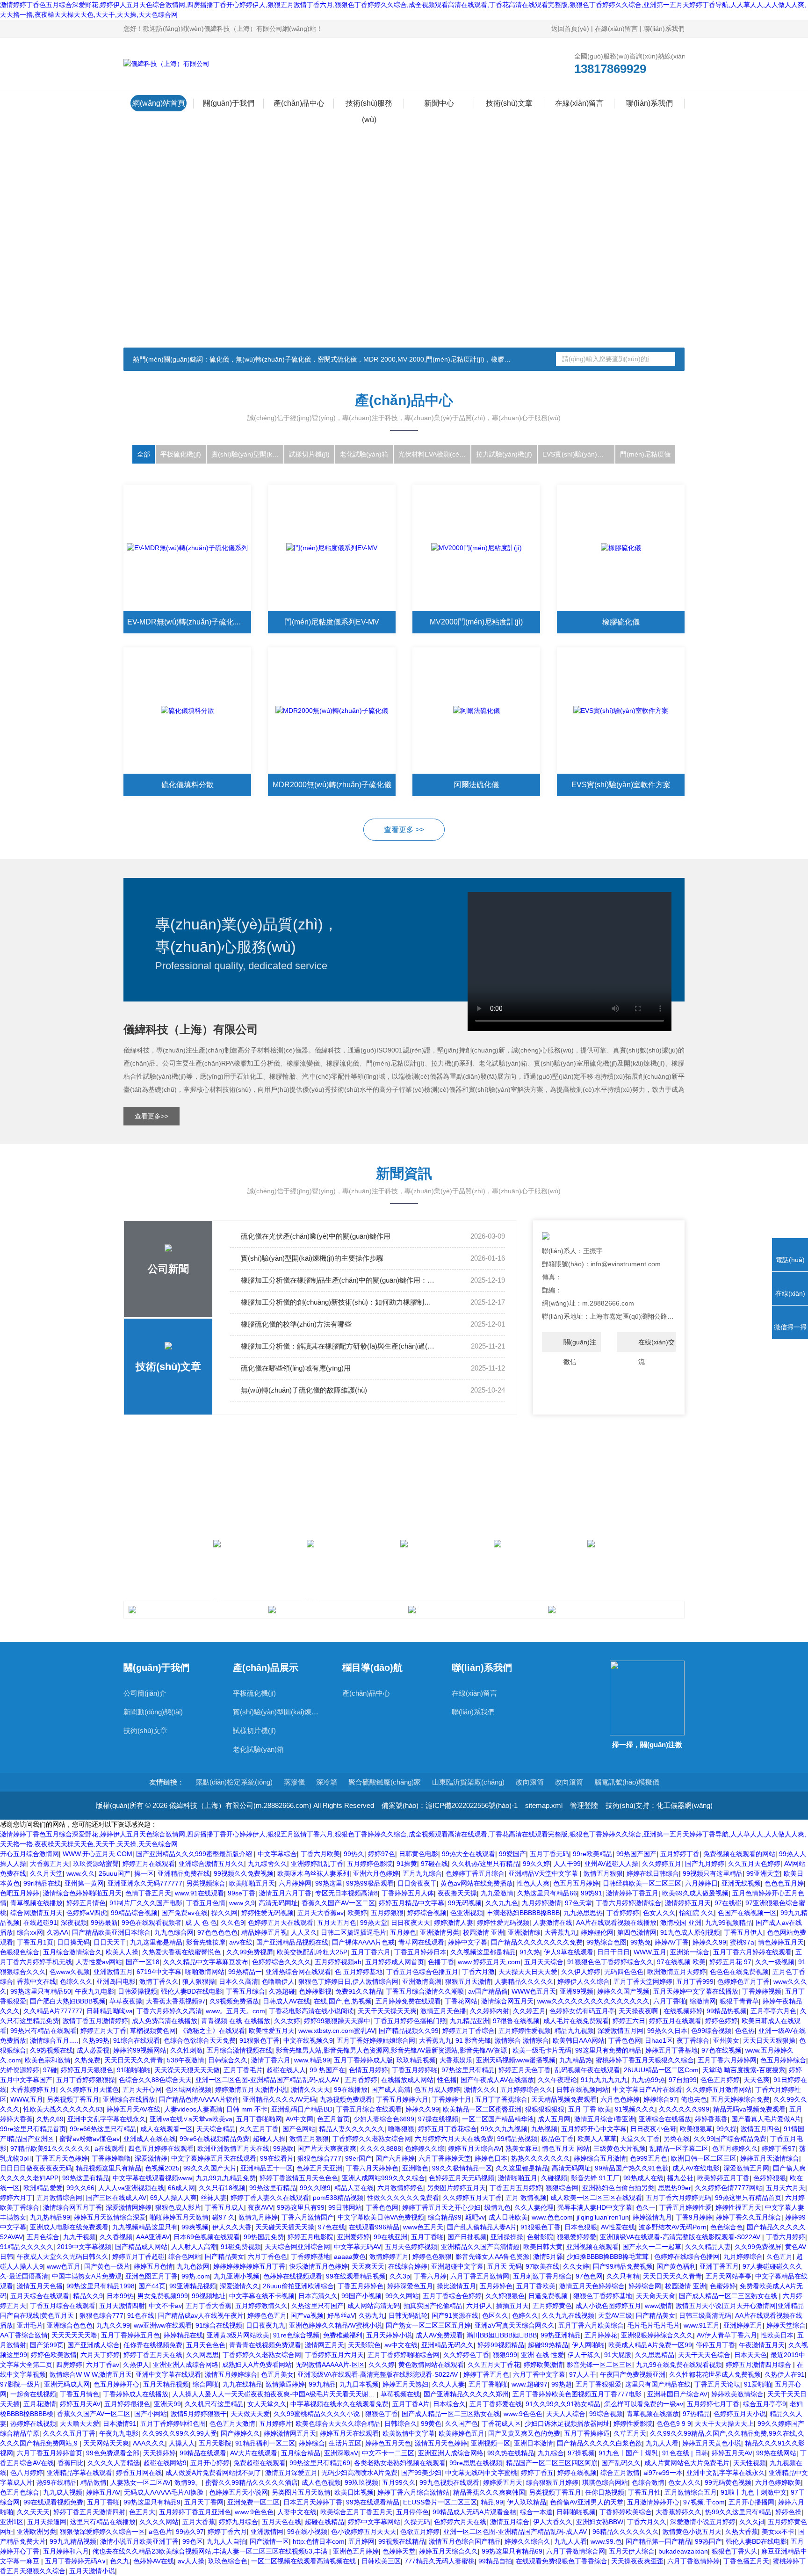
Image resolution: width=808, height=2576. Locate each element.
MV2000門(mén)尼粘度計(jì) (476, 622)
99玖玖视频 (361, 2482)
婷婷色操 (788, 2512)
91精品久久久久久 (27, 2247)
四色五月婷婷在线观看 (161, 2148)
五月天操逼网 (47, 2522)
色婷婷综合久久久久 (281, 1962)
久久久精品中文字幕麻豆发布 (206, 1962)
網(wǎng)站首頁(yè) (159, 105)
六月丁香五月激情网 (480, 2276)
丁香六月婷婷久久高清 (169, 2011)
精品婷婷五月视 (264, 1932)
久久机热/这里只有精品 (485, 1864)
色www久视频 (70, 1972)
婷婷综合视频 (427, 1913)
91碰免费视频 (241, 2247)
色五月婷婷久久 (735, 2148)
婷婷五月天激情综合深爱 (110, 2217)
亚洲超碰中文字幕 (457, 2266)
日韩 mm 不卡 (247, 2109)
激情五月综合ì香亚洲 (605, 2119)
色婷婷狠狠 (770, 2178)
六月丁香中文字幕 (539, 2374)
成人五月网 (554, 2119)
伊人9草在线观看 (569, 1952)
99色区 (193, 2541)
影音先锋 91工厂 (595, 2178)
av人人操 (191, 2561)
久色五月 (779, 2257)
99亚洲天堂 (763, 1873)
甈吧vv (475, 2217)
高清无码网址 (278, 1903)
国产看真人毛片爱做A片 (766, 2119)
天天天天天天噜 (74, 2335)
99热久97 (190, 2532)
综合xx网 (30, 1932)
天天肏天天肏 (656, 2296)
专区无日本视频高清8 (346, 1893)
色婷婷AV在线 (154, 2561)
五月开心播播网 (751, 2502)
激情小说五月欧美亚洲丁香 (139, 2541)
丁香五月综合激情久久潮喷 (425, 1991)
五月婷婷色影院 (370, 1864)
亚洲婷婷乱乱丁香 (317, 1864)
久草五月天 (630, 2433)
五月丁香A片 (411, 2404)
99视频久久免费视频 (244, 1873)
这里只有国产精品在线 (658, 2384)
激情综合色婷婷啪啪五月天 (82, 1893)
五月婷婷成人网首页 (395, 1962)
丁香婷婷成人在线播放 (136, 2394)
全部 (144, 454)
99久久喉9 (315, 2188)
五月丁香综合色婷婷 (452, 2296)
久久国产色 (462, 2424)
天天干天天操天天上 (724, 2424)
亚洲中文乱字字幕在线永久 (107, 2119)
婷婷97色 (382, 1854)
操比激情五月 (456, 2286)
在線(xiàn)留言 (616, 29)
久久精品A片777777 (53, 2011)
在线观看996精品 (374, 2227)
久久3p (400, 2276)
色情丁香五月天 (148, 1893)
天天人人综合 (566, 2414)
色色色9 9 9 (674, 2424)
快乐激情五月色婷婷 (318, 2266)
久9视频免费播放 (234, 2001)
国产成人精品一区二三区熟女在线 (729, 2296)
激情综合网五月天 (507, 2001)
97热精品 (696, 2414)
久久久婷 (382, 2365)
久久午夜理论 (557, 2080)
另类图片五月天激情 (301, 2492)
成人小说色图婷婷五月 (608, 2306)
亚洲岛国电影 (116, 1981)
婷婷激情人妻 (454, 1923)
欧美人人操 (122, 1952)
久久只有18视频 (222, 2188)
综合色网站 (185, 2257)
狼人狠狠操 (199, 1981)
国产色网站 (299, 2129)
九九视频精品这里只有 (145, 2227)
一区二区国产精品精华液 (498, 2119)
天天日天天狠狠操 (769, 2040)
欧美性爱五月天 (272, 2031)
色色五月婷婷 (720, 2080)
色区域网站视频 (188, 2090)
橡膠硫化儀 (621, 622)
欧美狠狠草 (696, 2129)
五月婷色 (403, 1932)
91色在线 (141, 2315)
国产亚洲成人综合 (94, 2345)
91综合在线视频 (219, 2325)
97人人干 (583, 2374)
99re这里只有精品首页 (33, 2129)
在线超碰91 (40, 1923)
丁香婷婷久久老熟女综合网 (372, 2139)
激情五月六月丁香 (285, 1893)
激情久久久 (480, 2090)
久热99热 (96, 2040)
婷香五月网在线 (139, 2473)
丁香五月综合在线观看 (369, 2109)
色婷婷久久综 (425, 2148)
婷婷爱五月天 (503, 2482)
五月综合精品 (301, 2453)
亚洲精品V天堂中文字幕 (544, 1873)
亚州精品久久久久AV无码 (279, 2099)
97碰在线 (434, 1864)
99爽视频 (195, 2227)
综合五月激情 (620, 2473)
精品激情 (94, 2482)
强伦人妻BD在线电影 (191, 1991)
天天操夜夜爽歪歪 (637, 2561)
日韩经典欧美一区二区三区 (642, 1883)
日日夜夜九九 (266, 2325)
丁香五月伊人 (743, 1932)
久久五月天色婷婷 (754, 1864)
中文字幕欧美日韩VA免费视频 (381, 2217)
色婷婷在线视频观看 (293, 2276)
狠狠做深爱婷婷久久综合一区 (102, 2532)
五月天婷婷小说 (389, 2335)
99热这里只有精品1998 (101, 2286)
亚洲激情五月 (113, 1972)
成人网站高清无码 (374, 2306)
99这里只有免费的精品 (608, 2050)
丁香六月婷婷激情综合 (628, 1903)
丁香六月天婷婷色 (372, 2168)
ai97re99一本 (663, 2473)
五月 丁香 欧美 (590, 2109)
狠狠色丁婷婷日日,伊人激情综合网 (348, 1981)
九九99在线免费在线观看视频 (679, 2365)
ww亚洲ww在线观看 (163, 2325)
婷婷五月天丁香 (103, 2031)
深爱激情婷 (151, 2158)
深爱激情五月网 (620, 2031)
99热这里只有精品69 (320, 2463)
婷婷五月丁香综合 (469, 2031)
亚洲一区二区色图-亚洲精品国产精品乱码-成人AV (268, 2080)
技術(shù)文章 (509, 103)
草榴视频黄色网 (153, 2031)
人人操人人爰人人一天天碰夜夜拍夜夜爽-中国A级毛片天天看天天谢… (274, 2394)
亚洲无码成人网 (67, 2384)
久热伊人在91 (785, 2374)
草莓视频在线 (400, 2394)
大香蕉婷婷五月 (33, 2090)
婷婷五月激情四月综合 (759, 2365)
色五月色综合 (20, 2492)
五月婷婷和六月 (66, 2551)
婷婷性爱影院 (633, 2424)
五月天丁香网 (204, 2502)
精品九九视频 (574, 2031)
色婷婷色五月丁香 (743, 1981)
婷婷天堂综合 (786, 2325)
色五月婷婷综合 (783, 2060)
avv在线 (241, 1942)
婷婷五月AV (103, 2492)
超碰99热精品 (548, 2345)
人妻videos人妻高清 (193, 2109)
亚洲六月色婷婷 (376, 1873)
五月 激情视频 (526, 2198)
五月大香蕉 (199, 2522)
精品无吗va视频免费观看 (749, 2109)
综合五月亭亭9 (765, 2404)
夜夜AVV (260, 2207)
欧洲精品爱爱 (43, 2188)
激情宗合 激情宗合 (522, 2040)
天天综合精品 (216, 2129)
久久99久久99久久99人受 (180, 2433)
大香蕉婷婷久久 (678, 2512)
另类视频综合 (206, 1883)
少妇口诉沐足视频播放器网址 (567, 2424)
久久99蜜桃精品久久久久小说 (317, 2414)
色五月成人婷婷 (437, 2090)
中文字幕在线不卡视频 (262, 2296)
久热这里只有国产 (317, 2306)
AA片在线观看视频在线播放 (616, 1923)
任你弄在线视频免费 (153, 2345)
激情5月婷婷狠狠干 (199, 2414)
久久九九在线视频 (568, 2315)
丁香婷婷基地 (310, 2257)
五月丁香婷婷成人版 (363, 2060)
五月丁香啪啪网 (259, 2119)
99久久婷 (536, 1864)
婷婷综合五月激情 (600, 2158)
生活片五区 (345, 2443)
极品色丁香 (557, 2139)
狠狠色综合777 (319, 2158)
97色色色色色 (217, 1932)
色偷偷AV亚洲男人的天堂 (587, 2502)
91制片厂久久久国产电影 (146, 1903)
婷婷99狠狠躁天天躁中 (337, 2021)
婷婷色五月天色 (388, 2443)
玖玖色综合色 (228, 2561)
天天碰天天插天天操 (285, 2227)
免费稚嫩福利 (343, 2335)
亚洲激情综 (524, 1932)
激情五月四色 (760, 2129)
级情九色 (498, 2207)
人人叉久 (304, 1932)
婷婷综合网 (645, 2286)
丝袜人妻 (214, 2198)
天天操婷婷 (159, 2453)
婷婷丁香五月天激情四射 (89, 2512)
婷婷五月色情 (153, 2266)
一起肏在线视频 (33, 2394)
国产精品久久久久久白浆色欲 (599, 2443)
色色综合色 (727, 2227)
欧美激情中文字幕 (409, 2433)
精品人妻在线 (354, 2188)
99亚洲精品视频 (193, 2286)
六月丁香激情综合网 (576, 2551)
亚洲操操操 (507, 2237)
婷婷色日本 (491, 2158)
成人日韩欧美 (508, 2217)
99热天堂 (374, 1923)
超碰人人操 (269, 2139)
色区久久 (495, 2315)
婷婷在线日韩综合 (653, 1873)
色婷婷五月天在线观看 (281, 1923)
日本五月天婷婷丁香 (313, 2502)
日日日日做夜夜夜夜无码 (36, 2168)
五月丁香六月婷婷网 (727, 2060)
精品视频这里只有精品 (108, 2168)
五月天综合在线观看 (40, 2296)
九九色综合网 (174, 1932)
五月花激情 (40, 2404)
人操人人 (182, 2443)
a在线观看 (109, 2148)
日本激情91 (120, 2424)
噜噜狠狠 (401, 2129)
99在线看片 (277, 2158)
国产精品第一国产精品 (658, 2541)
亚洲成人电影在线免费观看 (69, 2227)
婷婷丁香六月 (227, 2532)
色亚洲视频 (467, 1913)
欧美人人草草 (597, 2139)
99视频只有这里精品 (713, 1873)
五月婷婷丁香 (680, 1854)
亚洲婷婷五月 (743, 2325)
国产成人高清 (391, 2090)
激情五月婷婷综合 (231, 2374)
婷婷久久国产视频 (623, 1991)
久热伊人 (136, 2365)
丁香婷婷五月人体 (408, 1893)
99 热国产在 (327, 2070)
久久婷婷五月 (662, 1864)
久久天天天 (33, 2512)
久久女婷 (287, 2021)
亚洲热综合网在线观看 (298, 1972)
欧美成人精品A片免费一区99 (650, 2345)
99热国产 (708, 2541)
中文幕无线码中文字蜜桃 (481, 2473)
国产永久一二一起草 (652, 2247)
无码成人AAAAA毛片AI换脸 (165, 2492)
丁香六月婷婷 (786, 2237)
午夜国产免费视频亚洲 (633, 2374)
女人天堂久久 (267, 2404)
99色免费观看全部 (113, 2453)
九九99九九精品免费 (226, 2178)
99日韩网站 (345, 2207)
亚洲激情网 (267, 2532)
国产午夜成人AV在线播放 (497, 2080)
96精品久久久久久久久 (626, 2532)
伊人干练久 (584, 2355)
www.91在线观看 (199, 1893)
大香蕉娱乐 (456, 2060)
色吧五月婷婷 (20, 1893)
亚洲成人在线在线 (150, 2139)
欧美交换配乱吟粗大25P (312, 1952)
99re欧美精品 (593, 1854)
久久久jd (752, 2522)
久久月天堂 (46, 1873)
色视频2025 (162, 2168)
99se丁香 (242, 1893)
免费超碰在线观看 (260, 2463)
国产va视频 (307, 2315)
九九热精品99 (50, 2217)
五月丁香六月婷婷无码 (678, 2198)
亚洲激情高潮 (422, 1981)
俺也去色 (694, 2099)
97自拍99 (683, 2080)
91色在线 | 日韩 (685, 2453)
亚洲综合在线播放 (129, 2099)
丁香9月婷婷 (694, 2217)
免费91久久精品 (359, 1991)
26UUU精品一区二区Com (661, 2070)
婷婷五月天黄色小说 (712, 2443)
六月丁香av (103, 2365)
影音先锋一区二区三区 (599, 2365)
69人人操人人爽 (173, 2198)
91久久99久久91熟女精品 (563, 2404)
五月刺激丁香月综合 (542, 2276)
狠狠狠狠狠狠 (545, 2109)
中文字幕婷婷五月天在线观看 (214, 2158)
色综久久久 (76, 1981)
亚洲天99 (167, 2404)
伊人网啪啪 (588, 2345)
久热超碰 (282, 1991)
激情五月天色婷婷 (441, 2443)
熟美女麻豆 (522, 2148)
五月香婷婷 (361, 2080)
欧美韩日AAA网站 (579, 2040)
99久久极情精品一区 (462, 2168)
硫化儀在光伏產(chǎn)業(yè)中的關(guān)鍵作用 (316, 1236)
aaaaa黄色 (350, 2257)
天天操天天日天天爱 (528, 1972)
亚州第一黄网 (84, 1883)
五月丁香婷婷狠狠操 (86, 2080)
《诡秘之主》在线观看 (212, 2031)
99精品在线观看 (203, 2453)
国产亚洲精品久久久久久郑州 (466, 2394)
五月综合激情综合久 (72, 1952)
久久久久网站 (159, 2522)
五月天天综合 (544, 1962)
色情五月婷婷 (368, 2070)
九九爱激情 (497, 1893)
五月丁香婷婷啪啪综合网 (404, 2355)
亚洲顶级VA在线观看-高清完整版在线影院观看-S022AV (681, 2237)
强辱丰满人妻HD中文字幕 (595, 2207)
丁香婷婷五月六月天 (334, 2355)
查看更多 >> (404, 830)
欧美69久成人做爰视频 (695, 1893)
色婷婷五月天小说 (740, 2414)
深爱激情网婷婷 (129, 2207)
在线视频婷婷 (683, 2011)
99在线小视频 (307, 2532)
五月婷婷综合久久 (527, 2090)
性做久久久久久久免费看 (403, 2198)
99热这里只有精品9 (152, 2502)
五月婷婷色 (496, 2286)
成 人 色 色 (201, 1923)
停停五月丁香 (715, 2345)
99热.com (196, 2276)
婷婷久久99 (709, 1942)
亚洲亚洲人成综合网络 (186, 2365)
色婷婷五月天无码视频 (462, 2178)
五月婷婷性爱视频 (525, 2031)
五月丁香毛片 (243, 2070)
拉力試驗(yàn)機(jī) (504, 454)
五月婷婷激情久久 (261, 2306)
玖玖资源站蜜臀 (96, 1864)
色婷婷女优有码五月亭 (582, 2011)
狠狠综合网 (562, 2188)
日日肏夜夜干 (417, 1883)
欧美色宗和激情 (48, 2060)
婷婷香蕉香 (711, 2119)
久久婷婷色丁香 (466, 2355)
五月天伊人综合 (632, 2551)
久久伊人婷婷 (581, 1972)
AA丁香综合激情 (24, 2335)
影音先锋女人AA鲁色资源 (492, 2257)
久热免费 (87, 2060)
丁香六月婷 (430, 2276)
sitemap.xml (544, 1805)
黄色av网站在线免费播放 (477, 1883)
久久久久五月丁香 (69, 2433)
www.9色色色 (523, 2414)
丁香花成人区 (501, 2424)
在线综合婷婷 (408, 2266)
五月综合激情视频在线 (239, 2050)
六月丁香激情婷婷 (693, 2561)
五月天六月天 (786, 2188)
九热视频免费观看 (346, 2099)
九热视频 (544, 2129)
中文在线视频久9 (308, 2040)
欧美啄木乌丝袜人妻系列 (313, 1873)
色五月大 (142, 2512)
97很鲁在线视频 (516, 2021)
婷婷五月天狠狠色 (87, 2070)
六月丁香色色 (267, 2257)
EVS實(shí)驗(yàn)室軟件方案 (621, 785)
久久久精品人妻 (708, 2247)
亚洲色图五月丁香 (151, 2276)
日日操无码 (73, 1942)
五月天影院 (215, 2443)
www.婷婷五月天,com (489, 1962)
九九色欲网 (193, 2266)
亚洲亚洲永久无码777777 (145, 1883)
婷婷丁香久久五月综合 (749, 2217)
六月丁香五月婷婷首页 (50, 2453)
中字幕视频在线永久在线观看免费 (339, 2404)
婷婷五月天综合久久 (448, 2551)
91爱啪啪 (757, 2384)
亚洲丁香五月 (719, 2266)
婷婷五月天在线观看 (349, 2433)
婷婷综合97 (660, 2099)
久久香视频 (116, 2237)
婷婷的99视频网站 (140, 2050)
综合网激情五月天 (36, 1913)
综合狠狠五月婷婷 (552, 2482)
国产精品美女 (224, 2257)
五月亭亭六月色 (773, 2011)
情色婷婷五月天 (781, 1942)
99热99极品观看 (370, 1883)
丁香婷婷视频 (762, 1991)
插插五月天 (512, 2306)
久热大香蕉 (742, 2532)
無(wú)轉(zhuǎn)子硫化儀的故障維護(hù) (304, 1390)
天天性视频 (750, 2463)
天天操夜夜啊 (639, 2011)
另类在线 (677, 2139)
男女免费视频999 (163, 2296)
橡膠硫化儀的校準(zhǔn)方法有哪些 (296, 1324)
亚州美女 (726, 2040)
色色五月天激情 (232, 2424)
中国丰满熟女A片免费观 (87, 2276)
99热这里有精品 (86, 2178)
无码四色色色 (624, 1972)
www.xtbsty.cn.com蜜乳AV (337, 2031)
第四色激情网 (637, 1932)
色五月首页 (333, 2119)
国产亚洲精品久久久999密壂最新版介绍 (195, 1854)
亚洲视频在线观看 (592, 2247)
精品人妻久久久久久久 (352, 2129)
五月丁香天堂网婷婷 (643, 1981)
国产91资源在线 (455, 2315)
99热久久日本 (667, 2031)
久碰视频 (554, 2178)
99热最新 (104, 1923)
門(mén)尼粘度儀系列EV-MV (332, 622)
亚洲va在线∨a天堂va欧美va (191, 2119)
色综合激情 (648, 2482)
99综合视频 (606, 2414)
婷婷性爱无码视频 (267, 1913)
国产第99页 (47, 2345)
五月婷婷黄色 (552, 2306)
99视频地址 (209, 2296)
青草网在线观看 (421, 1942)
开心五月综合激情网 (29, 1854)
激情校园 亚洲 (681, 1923)
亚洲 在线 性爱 (542, 2355)
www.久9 (242, 1903)
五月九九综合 (422, 1873)
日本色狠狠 (581, 2227)
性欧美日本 (777, 2335)
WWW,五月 (650, 1952)
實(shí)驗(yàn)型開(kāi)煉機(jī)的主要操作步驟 (312, 1258)
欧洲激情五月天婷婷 (677, 1972)
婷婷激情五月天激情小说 (251, 2090)
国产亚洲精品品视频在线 (292, 1942)
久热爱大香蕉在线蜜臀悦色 (182, 1952)
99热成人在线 (643, 2178)
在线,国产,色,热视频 (343, 2001)
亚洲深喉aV (341, 2453)
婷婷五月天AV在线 (133, 2109)
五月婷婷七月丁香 (713, 2404)
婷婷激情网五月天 (290, 2433)
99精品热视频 (727, 2011)
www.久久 (81, 1873)
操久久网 (224, 1913)
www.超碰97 (530, 2384)
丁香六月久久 (647, 2522)
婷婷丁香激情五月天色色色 (299, 2178)
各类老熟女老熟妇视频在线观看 (400, 2463)
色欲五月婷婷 (420, 2532)
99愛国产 (512, 1854)
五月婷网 (361, 2541)
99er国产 (358, 2158)
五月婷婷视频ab (338, 1962)
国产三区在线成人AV (116, 2198)
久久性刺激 (187, 2050)
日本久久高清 (238, 1981)
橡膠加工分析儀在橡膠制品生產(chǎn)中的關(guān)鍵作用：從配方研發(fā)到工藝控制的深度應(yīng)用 (338, 1280)
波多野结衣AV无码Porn (673, 2227)
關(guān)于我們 (229, 103)
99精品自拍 (495, 2561)
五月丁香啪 (427, 2237)
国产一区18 (143, 1962)
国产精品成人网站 (141, 2247)
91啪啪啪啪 (134, 2070)
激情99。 (188, 2482)
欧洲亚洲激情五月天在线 (233, 2148)
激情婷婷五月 (389, 2257)
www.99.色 (606, 2541)
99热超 (562, 2384)
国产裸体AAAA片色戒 (363, 1942)
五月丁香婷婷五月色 (130, 2335)
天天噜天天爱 (79, 2424)
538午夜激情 (186, 2060)
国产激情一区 (269, 2541)
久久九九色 (502, 1903)
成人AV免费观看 (439, 2335)
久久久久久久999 (684, 2109)
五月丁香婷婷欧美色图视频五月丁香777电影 (578, 2394)
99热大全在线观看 (469, 1854)
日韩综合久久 (228, 2060)
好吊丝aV (341, 2315)
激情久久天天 (310, 2090)
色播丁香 (441, 1962)
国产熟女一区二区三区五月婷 (428, 2325)
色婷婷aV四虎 (87, 1913)
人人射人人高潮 (194, 2247)
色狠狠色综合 (20, 1952)
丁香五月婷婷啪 (415, 2070)
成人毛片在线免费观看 (576, 2021)
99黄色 (431, 2424)
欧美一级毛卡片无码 (542, 2050)
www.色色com (552, 2217)
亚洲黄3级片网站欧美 (238, 2335)
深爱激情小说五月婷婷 (703, 2522)
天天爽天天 (368, 2266)
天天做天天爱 (250, 2414)
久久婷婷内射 (490, 2011)
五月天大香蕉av (321, 1913)
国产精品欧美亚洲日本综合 (111, 1932)
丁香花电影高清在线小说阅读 (311, 2011)
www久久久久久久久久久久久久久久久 (593, 2001)
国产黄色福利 (676, 2266)
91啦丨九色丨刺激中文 (754, 2492)
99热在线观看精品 (373, 2502)
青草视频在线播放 (36, 1903)
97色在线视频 (721, 2050)
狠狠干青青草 (739, 2001)
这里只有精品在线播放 (103, 2522)
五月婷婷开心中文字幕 (594, 2129)
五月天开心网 (142, 2090)
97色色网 (589, 2276)
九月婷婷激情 (541, 1903)
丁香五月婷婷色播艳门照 (410, 2021)
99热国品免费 (264, 2237)
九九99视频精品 (729, 1923)
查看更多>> (151, 1116)
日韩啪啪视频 (576, 2512)
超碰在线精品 (325, 2522)
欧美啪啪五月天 (252, 1883)
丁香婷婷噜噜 (111, 2158)
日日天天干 (110, 1942)
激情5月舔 (548, 2257)
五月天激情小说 (92, 2571)
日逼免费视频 (549, 2296)
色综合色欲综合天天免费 (200, 2040)
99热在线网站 (776, 2453)
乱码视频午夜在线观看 (587, 2070)
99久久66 (80, 2188)
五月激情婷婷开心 (653, 2502)
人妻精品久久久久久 (524, 1981)
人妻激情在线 (553, 1923)
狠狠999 (505, 2355)
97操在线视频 (438, 2119)
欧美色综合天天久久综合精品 (338, 2424)
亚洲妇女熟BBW (600, 2522)
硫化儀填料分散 (188, 785)
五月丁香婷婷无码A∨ (76, 2561)
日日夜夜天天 (411, 1923)
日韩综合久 (401, 2424)
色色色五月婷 (784, 1883)
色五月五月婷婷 (576, 1883)
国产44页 (152, 2286)
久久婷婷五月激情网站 (719, 2090)
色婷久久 (525, 2315)
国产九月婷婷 (705, 1864)
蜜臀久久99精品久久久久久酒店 (252, 2482)
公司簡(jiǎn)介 (145, 1693)
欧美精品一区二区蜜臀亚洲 (482, 2109)
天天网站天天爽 (106, 2443)
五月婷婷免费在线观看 (408, 2001)
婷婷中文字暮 (468, 1942)
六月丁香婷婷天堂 (445, 2158)
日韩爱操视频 (137, 1991)
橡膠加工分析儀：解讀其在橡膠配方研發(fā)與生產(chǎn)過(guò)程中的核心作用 (338, 1346)
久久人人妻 (448, 2384)
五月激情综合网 (59, 2198)
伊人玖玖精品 (527, 2502)
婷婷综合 (312, 2443)
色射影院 (540, 2237)
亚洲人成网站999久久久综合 (383, 2178)
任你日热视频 (605, 2492)
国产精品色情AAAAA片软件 (199, 2099)
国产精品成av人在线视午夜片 (201, 2315)
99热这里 (329, 1883)
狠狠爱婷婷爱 (577, 2237)
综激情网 (703, 2001)
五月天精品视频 (166, 2384)
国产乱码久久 (621, 2463)
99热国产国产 (636, 1854)
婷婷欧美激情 (543, 2365)
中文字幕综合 (277, 1854)
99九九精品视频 (73, 2541)
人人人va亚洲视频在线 (131, 2188)
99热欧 (283, 2148)
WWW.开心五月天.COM (97, 1854)
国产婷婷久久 (240, 2433)
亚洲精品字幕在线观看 (79, 2473)
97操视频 (581, 2453)
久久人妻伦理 (534, 2207)
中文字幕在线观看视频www (152, 2178)
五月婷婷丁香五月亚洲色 (195, 2512)
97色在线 (332, 2227)
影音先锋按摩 (206, 1942)
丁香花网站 (461, 2001)
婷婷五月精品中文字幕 (411, 1903)
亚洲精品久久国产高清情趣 (480, 2247)
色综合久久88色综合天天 (155, 2080)
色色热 (745, 2031)
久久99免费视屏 (250, 1952)
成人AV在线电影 (696, 2168)
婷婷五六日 (629, 2021)
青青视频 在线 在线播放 (236, 2021)
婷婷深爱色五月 (410, 2286)
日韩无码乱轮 (408, 2315)
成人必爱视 (93, 2050)
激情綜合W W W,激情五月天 (91, 2374)
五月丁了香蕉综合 (501, 2099)
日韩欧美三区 (381, 2561)
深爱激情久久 (239, 2286)
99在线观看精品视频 (356, 2276)
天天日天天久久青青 (134, 2060)
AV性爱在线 (618, 2227)
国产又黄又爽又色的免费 (524, 2433)
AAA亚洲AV (153, 2237)
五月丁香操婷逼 (587, 2433)
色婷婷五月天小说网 (238, 2492)
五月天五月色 (337, 1923)
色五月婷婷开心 (116, 2384)
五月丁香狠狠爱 (599, 2384)
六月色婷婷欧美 (778, 2482)
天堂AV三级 (615, 2315)
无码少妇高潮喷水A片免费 (359, 2473)
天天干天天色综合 (704, 2355)
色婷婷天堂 (399, 2551)
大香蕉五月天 (50, 1864)
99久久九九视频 (504, 2129)
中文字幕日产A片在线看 (647, 2090)
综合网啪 (206, 2384)
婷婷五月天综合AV (475, 2148)
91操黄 (407, 1864)
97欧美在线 (542, 2266)
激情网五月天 (325, 2345)
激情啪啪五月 (518, 2178)
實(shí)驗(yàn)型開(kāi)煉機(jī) (247, 454)
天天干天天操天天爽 (387, 2011)
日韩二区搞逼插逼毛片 (353, 1932)
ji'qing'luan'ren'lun (603, 2217)
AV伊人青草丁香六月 (727, 2335)
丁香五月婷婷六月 (402, 2099)
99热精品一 (245, 1972)
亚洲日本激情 (534, 2443)
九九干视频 (79, 2237)
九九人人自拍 (226, 2541)
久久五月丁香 (259, 2129)
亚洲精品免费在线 (184, 1873)
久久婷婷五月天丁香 (472, 2198)
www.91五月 (702, 2325)
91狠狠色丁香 (260, 2040)
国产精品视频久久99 (409, 2031)
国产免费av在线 (184, 1913)
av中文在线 (401, 2345)
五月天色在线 (281, 2522)
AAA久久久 (149, 2443)
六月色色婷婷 (620, 2099)
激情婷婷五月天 (688, 1903)
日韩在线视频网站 (583, 2090)
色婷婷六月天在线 (460, 2522)
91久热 (530, 1952)
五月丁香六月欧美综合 (591, 2325)
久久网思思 (202, 2355)
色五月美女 (277, 2374)
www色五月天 (423, 2227)
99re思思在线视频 (476, 2463)
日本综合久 (449, 2404)
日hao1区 (659, 2040)
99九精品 (322, 2384)
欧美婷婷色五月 (462, 2433)
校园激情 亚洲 (483, 1932)
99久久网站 (402, 2296)
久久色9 (232, 1923)
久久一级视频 (775, 1962)
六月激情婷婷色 (400, 2188)
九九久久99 (113, 2325)
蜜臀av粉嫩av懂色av (90, 2139)
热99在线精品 (57, 2482)
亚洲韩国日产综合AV (677, 2394)
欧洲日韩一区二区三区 (704, 2158)
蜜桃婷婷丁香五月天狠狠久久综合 (645, 2060)
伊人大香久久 (553, 2522)
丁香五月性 (644, 2492)
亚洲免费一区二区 (253, 2502)
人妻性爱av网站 (99, 1962)
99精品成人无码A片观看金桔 (474, 2512)
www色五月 (64, 2266)
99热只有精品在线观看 (43, 2031)
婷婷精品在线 (183, 2335)
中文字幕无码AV (357, 2247)
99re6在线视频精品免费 (214, 2139)
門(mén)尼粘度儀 (645, 454)
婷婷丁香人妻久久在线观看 (270, 2198)
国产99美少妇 (421, 2473)
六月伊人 (479, 2306)
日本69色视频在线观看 (207, 2237)
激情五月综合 (510, 2522)
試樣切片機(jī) (309, 454)
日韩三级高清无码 (705, 2315)
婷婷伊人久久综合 (584, 1981)
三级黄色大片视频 (620, 2148)
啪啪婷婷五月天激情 (179, 2217)
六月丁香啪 (670, 2001)
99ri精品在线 (42, 1883)
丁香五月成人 (224, 2207)
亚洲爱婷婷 (353, 2237)
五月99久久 (399, 2482)
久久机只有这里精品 (214, 2404)
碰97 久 (224, 2217)
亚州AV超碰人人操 (611, 1864)
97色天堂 (578, 1903)
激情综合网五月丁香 (72, 2207)
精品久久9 (88, 2296)
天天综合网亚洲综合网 (297, 2247)
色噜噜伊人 (278, 1981)
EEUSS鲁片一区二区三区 (440, 2502)
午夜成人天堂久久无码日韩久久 (63, 2257)
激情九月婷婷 (258, 2217)
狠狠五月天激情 (468, 1981)
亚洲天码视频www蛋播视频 (516, 2060)
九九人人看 (662, 2443)
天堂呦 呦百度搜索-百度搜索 (744, 2070)
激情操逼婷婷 (285, 2384)
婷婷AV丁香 (672, 1942)
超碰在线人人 (286, 2070)
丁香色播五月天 (746, 2561)
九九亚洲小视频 (237, 2276)
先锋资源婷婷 (20, 2070)
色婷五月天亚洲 (319, 2168)
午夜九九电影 (94, 1991)
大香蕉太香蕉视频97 (176, 2001)
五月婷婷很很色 (127, 2404)
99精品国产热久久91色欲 (632, 2168)
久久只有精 (623, 2276)
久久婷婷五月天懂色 (89, 2090)
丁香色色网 (625, 2040)
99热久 (354, 1854)
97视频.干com (704, 2502)
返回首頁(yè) (570, 29)
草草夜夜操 (126, 2001)
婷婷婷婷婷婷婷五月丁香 (249, 2266)
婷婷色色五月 (267, 2315)
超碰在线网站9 (165, 2463)
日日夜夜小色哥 (653, 2129)
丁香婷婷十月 (452, 2099)
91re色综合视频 (296, 2335)
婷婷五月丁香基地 (671, 2050)
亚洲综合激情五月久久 (211, 1864)
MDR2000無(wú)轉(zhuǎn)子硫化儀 (332, 785)
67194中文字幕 (159, 1972)
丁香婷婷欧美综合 (626, 2512)
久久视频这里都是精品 (483, 1952)
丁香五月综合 (245, 1991)
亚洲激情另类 (440, 1932)
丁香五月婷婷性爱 (685, 2207)
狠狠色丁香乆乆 (735, 2551)
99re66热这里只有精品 (103, 2129)
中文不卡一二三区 (388, 2453)
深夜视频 (74, 1923)
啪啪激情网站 (205, 1972)
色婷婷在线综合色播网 (687, 2257)
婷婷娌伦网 (597, 1932)
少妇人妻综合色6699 (384, 2119)
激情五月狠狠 (603, 1873)
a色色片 (160, 2532)
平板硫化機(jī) (181, 454)
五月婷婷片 (275, 2424)
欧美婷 (357, 1913)
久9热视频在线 (51, 2050)
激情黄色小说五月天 (692, 2532)
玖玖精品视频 (416, 2060)
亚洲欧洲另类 (36, 2532)
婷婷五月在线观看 (149, 1864)
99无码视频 (465, 1903)
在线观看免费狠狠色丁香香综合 (562, 2561)
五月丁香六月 (371, 1952)
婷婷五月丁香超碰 (138, 2257)
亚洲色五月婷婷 (356, 2551)
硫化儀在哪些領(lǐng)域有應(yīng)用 (296, 1368)
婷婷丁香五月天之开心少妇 (441, 2207)
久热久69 (50, 2119)
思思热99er (675, 2188)
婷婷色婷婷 (721, 2021)
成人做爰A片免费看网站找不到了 (213, 2473)
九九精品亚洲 (469, 2021)
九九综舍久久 (267, 1864)
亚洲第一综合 (690, 1952)
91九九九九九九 (604, 2080)
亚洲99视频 (577, 1991)
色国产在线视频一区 (747, 1913)
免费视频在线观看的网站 (739, 1854)
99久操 (727, 2129)
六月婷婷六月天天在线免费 (454, 2139)
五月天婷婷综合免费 (740, 2099)
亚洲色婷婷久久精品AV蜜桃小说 (335, 2325)
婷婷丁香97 (779, 2148)
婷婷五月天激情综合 (770, 2158)
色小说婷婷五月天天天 (364, 2532)
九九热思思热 (583, 1913)
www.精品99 (312, 2060)
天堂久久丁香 (640, 2139)
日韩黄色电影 (418, 1854)
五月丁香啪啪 (488, 2384)
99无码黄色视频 (728, 2482)
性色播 (447, 2080)
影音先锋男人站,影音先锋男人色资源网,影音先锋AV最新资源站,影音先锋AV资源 (392, 2050)
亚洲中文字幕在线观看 (168, 2374)
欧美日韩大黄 (543, 2247)
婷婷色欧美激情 (54, 2355)
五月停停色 (412, 2512)
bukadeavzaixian (683, 2551)
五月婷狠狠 (387, 1913)
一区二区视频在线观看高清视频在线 (304, 2561)
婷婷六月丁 (16, 2198)
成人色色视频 (321, 2482)
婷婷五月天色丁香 (525, 2070)
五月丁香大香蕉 (209, 2306)
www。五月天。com (235, 2011)
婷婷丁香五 (537, 2473)
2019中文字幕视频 (84, 2247)
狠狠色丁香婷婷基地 (603, 2296)
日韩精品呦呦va (110, 2011)
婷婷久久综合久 (527, 2541)
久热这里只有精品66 (547, 1893)
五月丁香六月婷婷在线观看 (752, 1952)
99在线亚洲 (390, 2237)
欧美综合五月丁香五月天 (356, 2512)
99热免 (641, 1942)
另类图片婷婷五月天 (456, 2188)
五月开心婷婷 (210, 2463)
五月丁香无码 (549, 1854)
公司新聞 (168, 1269)
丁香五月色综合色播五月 (422, 1972)
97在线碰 (728, 1903)
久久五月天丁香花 (494, 2365)
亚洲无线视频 (741, 1883)
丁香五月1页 (35, 1942)
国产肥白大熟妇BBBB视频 (68, 2001)
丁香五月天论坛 (717, 2384)
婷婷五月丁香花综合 (447, 2129)
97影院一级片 (20, 2384)
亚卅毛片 (30, 2325)
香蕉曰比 (71, 2463)
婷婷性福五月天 (738, 2207)
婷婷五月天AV (80, 2404)
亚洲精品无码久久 (447, 2345)
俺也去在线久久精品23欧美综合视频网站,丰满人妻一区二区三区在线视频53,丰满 (211, 2551)
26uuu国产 (115, 1873)
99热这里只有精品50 (41, 1991)
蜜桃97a (742, 1942)
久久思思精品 (655, 2355)
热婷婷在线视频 (33, 2424)
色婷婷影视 (315, 1991)
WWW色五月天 (534, 1991)
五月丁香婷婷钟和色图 (173, 2424)
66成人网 (181, 2188)
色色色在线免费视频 (739, 1972)
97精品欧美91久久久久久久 (50, 2148)
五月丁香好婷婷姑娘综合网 (376, 2040)
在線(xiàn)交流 (656, 1345)
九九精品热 (576, 2060)
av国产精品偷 (488, 1991)
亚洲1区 (12, 2522)
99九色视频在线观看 (449, 2482)
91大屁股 (618, 2355)
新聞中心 (439, 103)
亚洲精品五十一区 (267, 2168)
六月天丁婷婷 (100, 2355)
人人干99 (567, 1864)
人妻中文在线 (297, 2512)
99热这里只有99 (301, 2207)
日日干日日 (613, 1952)
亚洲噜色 (415, 2168)
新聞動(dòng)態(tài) (153, 1712)
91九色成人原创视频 (690, 1932)
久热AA (58, 1932)
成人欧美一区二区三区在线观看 (596, 2198)
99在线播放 (351, 2090)
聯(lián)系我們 (664, 29)
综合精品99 (445, 2217)
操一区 (144, 1873)
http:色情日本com (319, 2541)
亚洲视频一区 (491, 2443)
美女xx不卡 (778, 2532)
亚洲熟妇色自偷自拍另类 (618, 2188)
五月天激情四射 (122, 2306)
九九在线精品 (242, 2384)
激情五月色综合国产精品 (465, 2541)
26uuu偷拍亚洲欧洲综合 (298, 2286)
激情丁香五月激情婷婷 (95, 2021)
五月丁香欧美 (536, 2286)
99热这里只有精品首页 (748, 2198)
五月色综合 (43, 2237)
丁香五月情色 (79, 2394)
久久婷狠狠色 (505, 2296)
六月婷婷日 (701, 1883)
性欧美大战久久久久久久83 (63, 2109)
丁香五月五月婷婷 (516, 2188)
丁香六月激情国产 (308, 2217)
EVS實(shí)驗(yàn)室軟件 (578, 454)
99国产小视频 (361, 2296)
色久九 (120, 2561)
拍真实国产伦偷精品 (433, 2306)
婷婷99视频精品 (501, 2345)
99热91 (592, 1893)
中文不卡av (165, 2306)
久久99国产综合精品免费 (730, 2139)
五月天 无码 (505, 2266)
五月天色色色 (206, 2345)
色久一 (646, 2207)
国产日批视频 (467, 2237)
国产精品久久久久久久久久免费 (537, 1942)
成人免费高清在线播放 (165, 2021)
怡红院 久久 (697, 1913)
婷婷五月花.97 (730, 1962)
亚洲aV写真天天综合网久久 (515, 2325)
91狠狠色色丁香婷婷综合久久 (610, 1962)
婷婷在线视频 (577, 2473)
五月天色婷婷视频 (411, 2247)
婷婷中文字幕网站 (374, 2522)
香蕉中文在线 (36, 1981)
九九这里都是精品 (156, 1942)
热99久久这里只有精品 (738, 2512)
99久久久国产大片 (210, 2168)
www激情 (658, 2306)
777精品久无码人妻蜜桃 (440, 2561)
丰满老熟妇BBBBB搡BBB (523, 1913)
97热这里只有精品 (468, 2070)
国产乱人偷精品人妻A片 (482, 2227)
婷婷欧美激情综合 (737, 2394)
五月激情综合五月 (691, 2492)
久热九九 (372, 2315)
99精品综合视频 (134, 1913)
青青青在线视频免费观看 (265, 2345)
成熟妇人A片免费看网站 (257, 2365)
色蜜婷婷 (723, 2286)
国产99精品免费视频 (623, 2266)
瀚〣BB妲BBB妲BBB (502, 2335)
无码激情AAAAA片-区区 (330, 2365)
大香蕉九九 (561, 1932)
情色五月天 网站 (566, 2148)
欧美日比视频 (354, 2492)
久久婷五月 (529, 2011)
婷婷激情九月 (652, 2217)
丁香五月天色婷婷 (62, 2158)
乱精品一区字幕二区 (679, 2148)
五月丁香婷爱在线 (496, 2404)
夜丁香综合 (693, 2040)
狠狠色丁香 (382, 2414)
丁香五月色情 (206, 1903)
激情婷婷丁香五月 (632, 1893)
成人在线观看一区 (166, 2129)
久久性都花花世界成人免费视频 (715, 2374)
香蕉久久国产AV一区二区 (338, 1903)
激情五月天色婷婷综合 (592, 2286)
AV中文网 (299, 2119)
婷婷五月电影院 (310, 2237)
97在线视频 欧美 (681, 1962)
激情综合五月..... (54, 2040)
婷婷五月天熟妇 (405, 2384)
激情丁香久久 (159, 1981)
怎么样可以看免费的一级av (644, 2404)
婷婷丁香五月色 (486, 2374)
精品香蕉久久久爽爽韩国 (489, 2492)
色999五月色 (649, 2158)
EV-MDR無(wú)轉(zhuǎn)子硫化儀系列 (189, 622)
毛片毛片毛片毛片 (654, 2325)
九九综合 (551, 2453)
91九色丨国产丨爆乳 (628, 2453)
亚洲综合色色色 (70, 2325)
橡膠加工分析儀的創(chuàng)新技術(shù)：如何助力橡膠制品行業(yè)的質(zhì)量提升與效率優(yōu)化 (338, 1302)
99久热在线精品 (511, 2453)
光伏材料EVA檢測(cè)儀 (433, 454)
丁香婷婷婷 (623, 1913)
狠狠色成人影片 (178, 2207)
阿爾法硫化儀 (476, 785)
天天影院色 (364, 2345)
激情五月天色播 (443, 2011)
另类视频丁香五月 (73, 2099)
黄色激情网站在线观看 (431, 2365)
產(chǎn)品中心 (299, 103)
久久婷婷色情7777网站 (729, 2188)
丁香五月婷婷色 (361, 2286)
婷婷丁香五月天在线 (153, 2355)
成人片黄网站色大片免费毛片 (687, 2463)
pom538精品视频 (338, 2198)
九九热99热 (648, 2080)
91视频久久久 (635, 2109)
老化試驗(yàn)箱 (364, 454)
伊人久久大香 (232, 2227)
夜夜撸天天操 (457, 1893)
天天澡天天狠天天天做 (187, 2070)
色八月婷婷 (27, 2473)
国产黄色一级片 (107, 2266)
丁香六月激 (478, 1972)
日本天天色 (750, 2355)
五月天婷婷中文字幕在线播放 (696, 1991)
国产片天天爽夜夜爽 (327, 2148)
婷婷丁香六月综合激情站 (413, 2492)
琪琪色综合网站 (605, 2482)
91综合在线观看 (137, 2040)
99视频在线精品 (402, 2541)
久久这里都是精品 (522, 2168)
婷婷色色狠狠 (432, 2257)
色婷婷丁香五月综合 (475, 1873)
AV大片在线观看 (254, 2453)
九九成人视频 (63, 2492)
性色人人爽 (533, 1883)
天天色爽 (757, 2080)
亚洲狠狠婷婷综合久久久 (657, 2335)
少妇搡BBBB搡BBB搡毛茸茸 (609, 2257)
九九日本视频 (359, 2384)
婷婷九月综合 (238, 2522)
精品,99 (492, 2502)
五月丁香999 (695, 1981)
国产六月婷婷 (395, 2158)
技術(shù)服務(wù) (369, 105)
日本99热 (120, 2296)
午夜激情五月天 (762, 2345)
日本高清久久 (318, 2296)
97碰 (50, 2070)
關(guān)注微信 (580, 1345)
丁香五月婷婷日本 (420, 1952)
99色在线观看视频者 (151, 1923)
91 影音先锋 (473, 2040)
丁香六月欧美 (320, 1854)
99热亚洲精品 (561, 2335)
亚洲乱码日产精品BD (302, 2109)
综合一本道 (536, 2512)
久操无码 (417, 2522)
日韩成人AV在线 (286, 2001)
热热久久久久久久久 (541, 2158)
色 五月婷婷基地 (359, 1972)
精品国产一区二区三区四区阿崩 (552, 2463)
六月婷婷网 (295, 1883)
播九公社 (680, 2178)
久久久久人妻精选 (114, 2463)
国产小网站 (151, 2414)
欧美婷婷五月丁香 (723, 2178)
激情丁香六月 (271, 2060)
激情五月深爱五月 (291, 2473)
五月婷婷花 (601, 2335)
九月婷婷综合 (743, 2257)
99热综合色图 (606, 1942)
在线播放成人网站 (407, 2080)
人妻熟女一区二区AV (141, 2482)
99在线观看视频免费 (53, 2502)
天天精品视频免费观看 (564, 2099)
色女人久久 (659, 1913)
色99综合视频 (711, 2031)
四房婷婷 (69, 2365)
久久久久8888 (381, 2148)
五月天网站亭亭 (729, 2276)
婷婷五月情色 (86, 1903)
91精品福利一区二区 (265, 2443)
